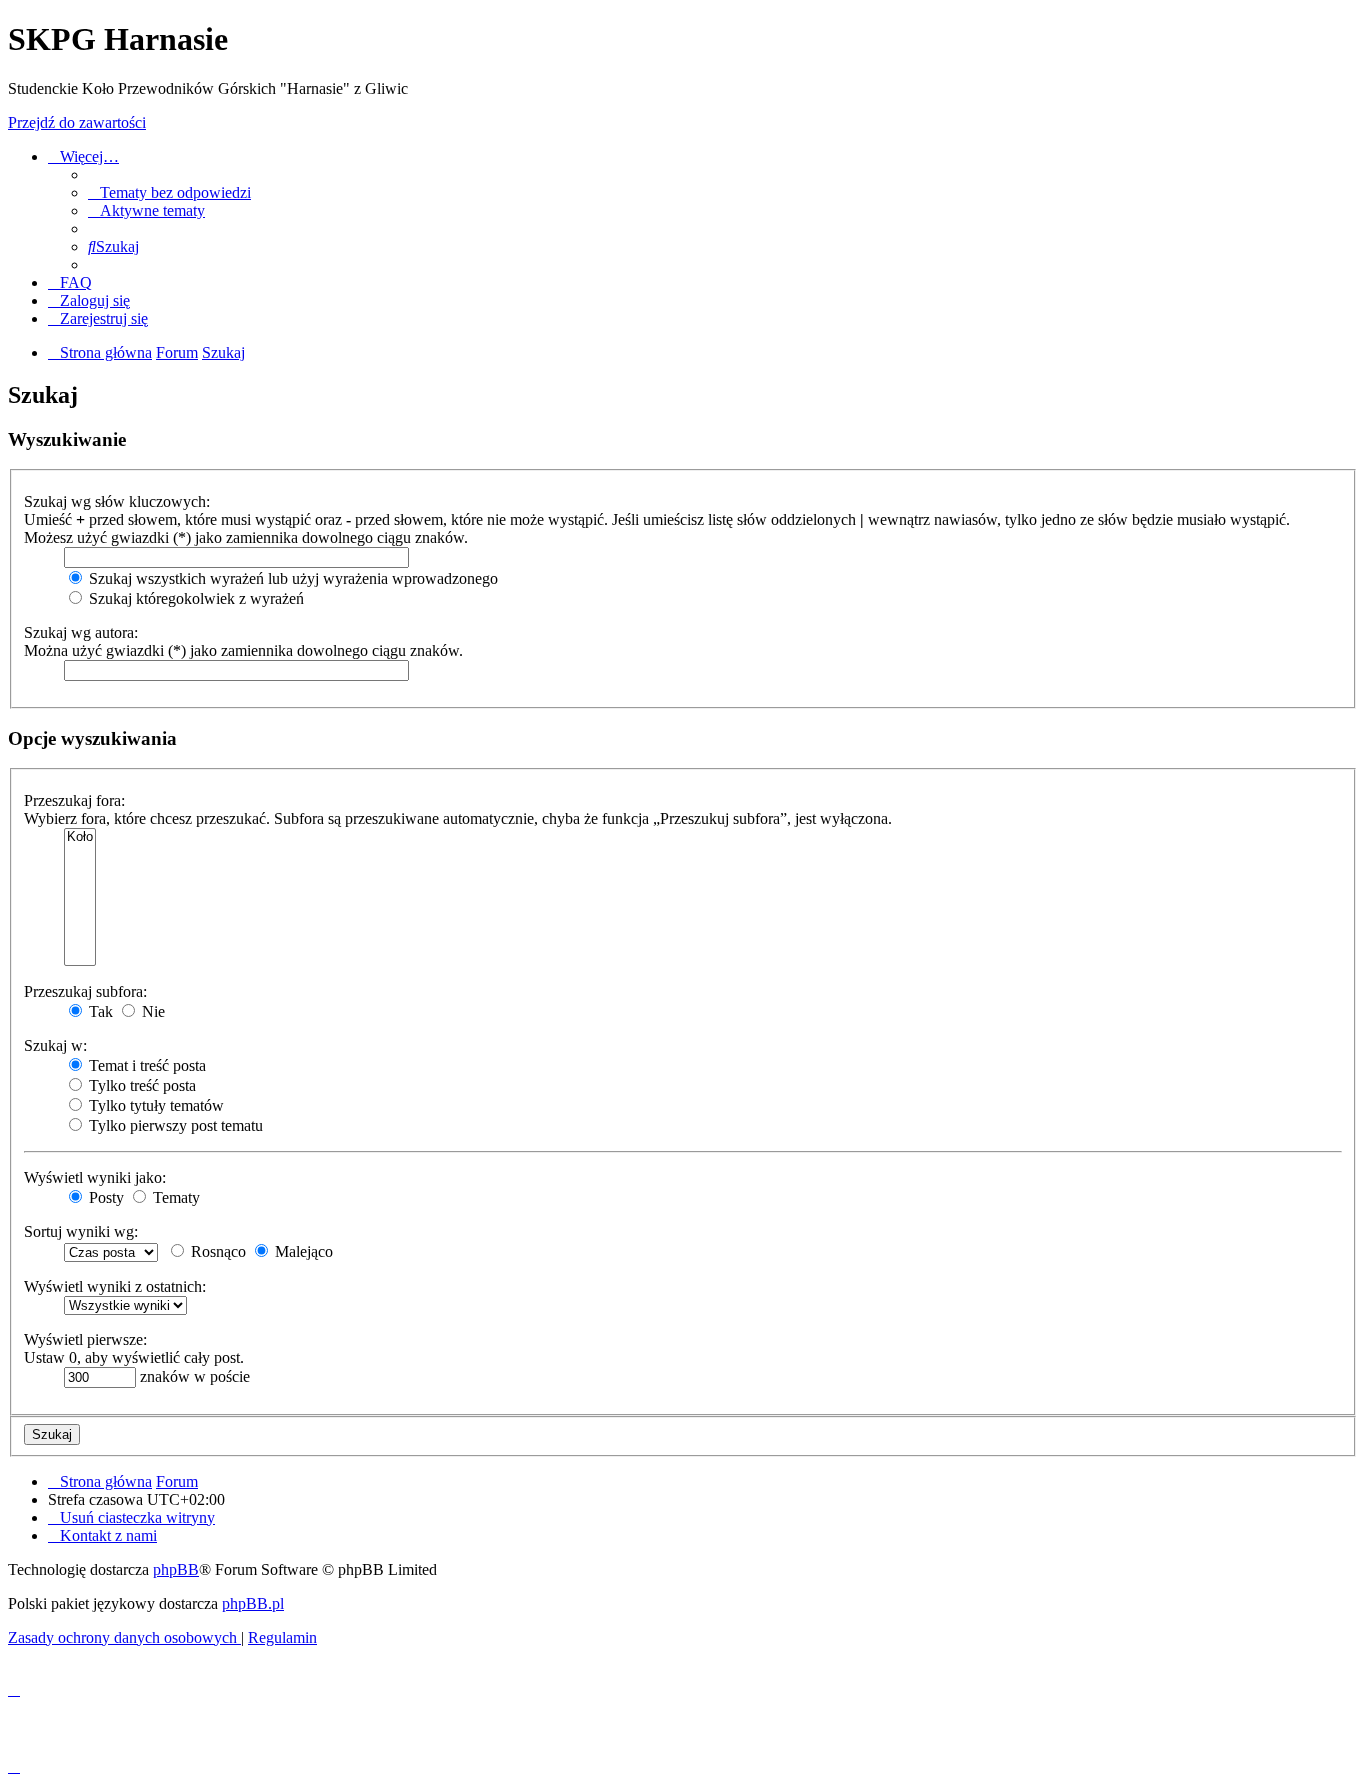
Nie (151, 1011)
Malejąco (302, 1251)
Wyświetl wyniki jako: (95, 1177)
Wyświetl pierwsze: (85, 1339)
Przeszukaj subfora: (85, 991)
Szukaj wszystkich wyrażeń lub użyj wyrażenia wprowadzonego (291, 578)
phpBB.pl (253, 1603)
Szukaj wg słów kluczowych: (117, 501)
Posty (104, 1197)
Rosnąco (216, 1251)
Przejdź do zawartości (77, 122)
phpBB (176, 1569)
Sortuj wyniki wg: (81, 1231)
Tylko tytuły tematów (154, 1105)
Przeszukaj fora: (74, 800)
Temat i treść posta (145, 1065)
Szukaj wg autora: (81, 632)
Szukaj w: (55, 1045)
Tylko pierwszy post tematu (174, 1125)
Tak (99, 1011)
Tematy (174, 1197)
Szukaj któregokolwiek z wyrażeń (194, 598)
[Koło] (80, 837)
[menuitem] (169, 192)
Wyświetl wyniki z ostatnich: (115, 1286)
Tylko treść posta (140, 1085)
